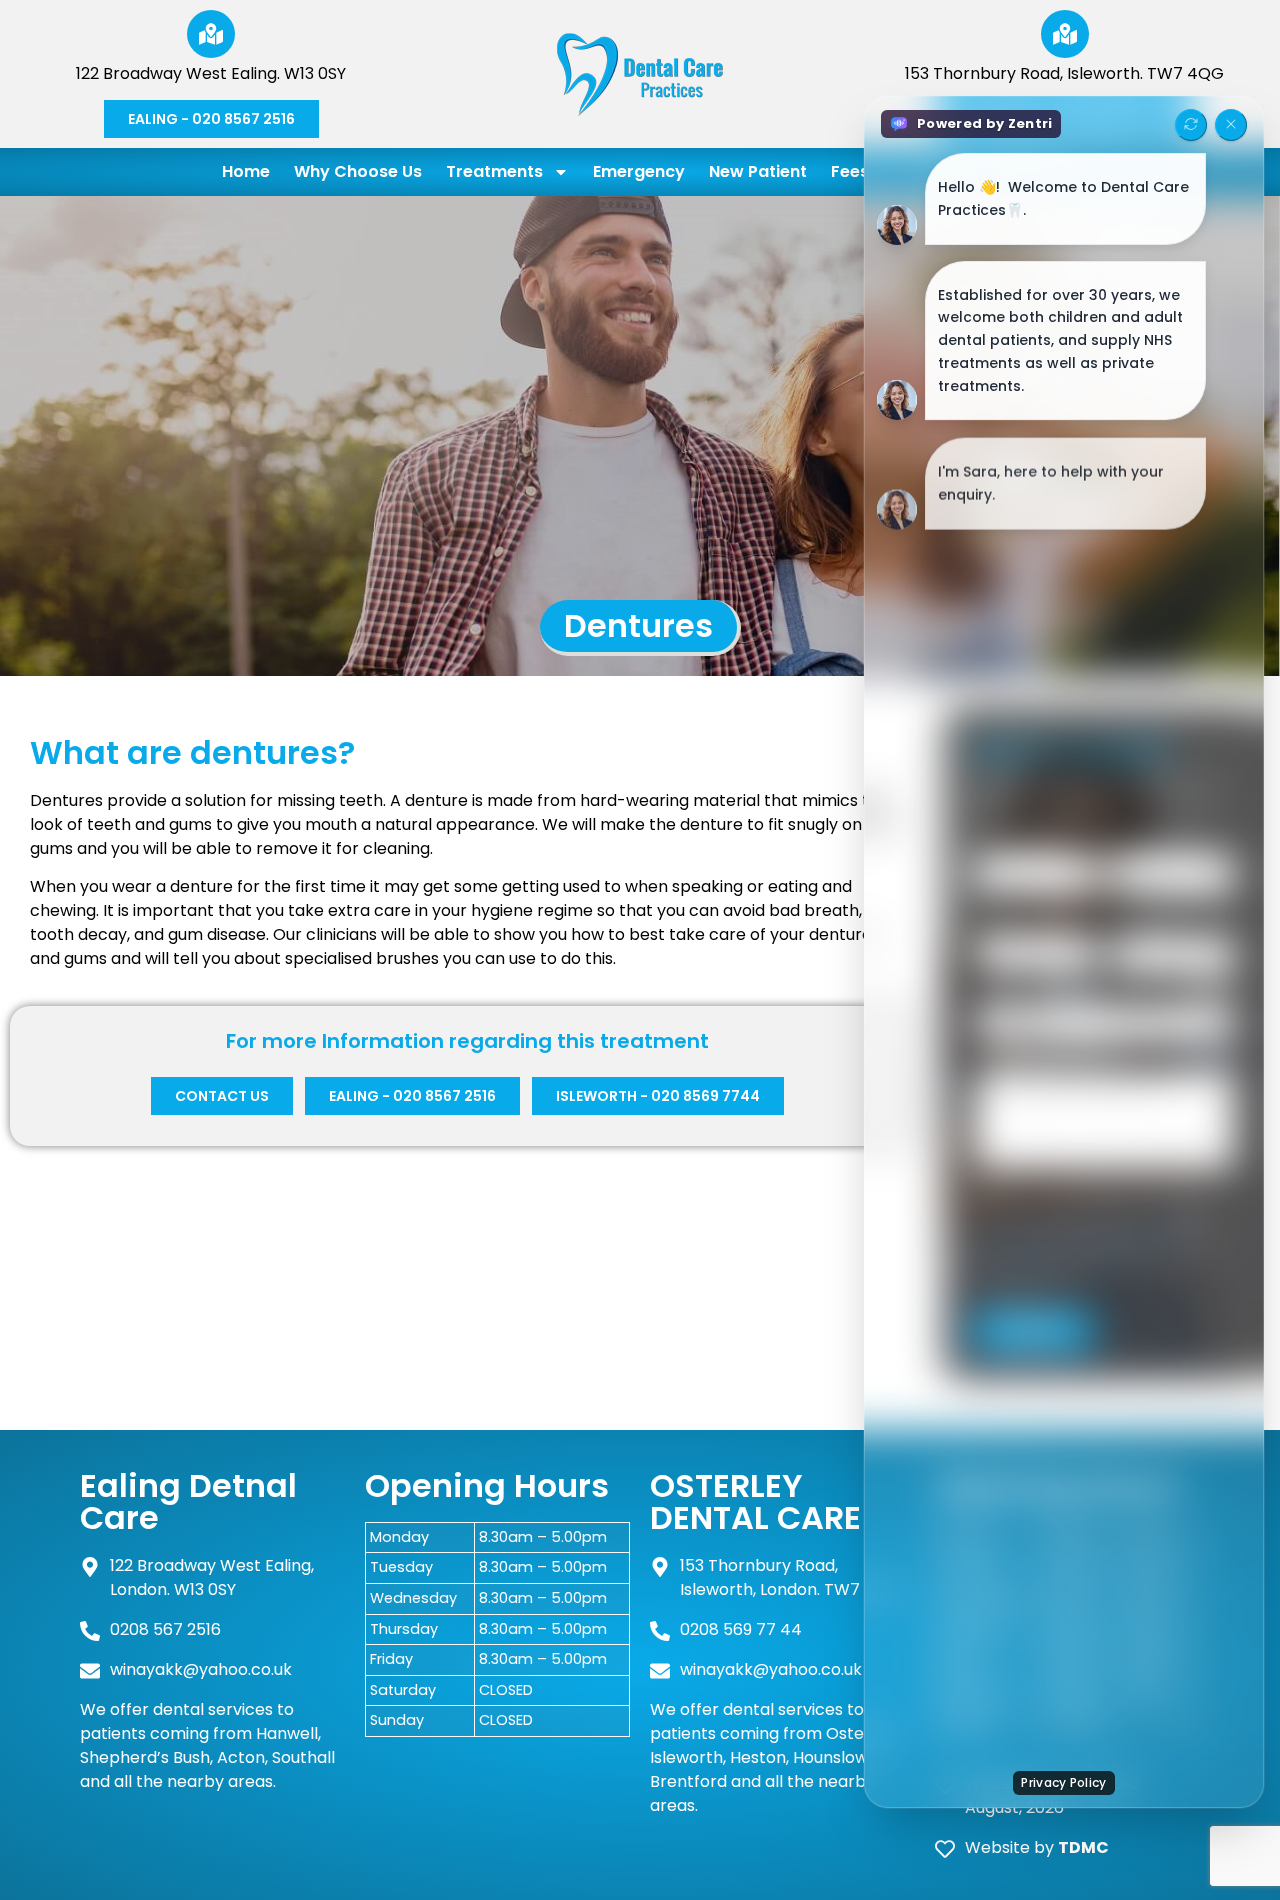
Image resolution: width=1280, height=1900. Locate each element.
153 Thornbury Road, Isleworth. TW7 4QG (1064, 73)
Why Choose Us (358, 171)
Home (246, 171)
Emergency (639, 171)
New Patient (758, 171)
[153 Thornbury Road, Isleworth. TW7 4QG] (1065, 34)
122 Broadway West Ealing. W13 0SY (211, 73)
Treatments (494, 171)
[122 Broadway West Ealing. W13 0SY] (211, 34)
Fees (850, 171)
